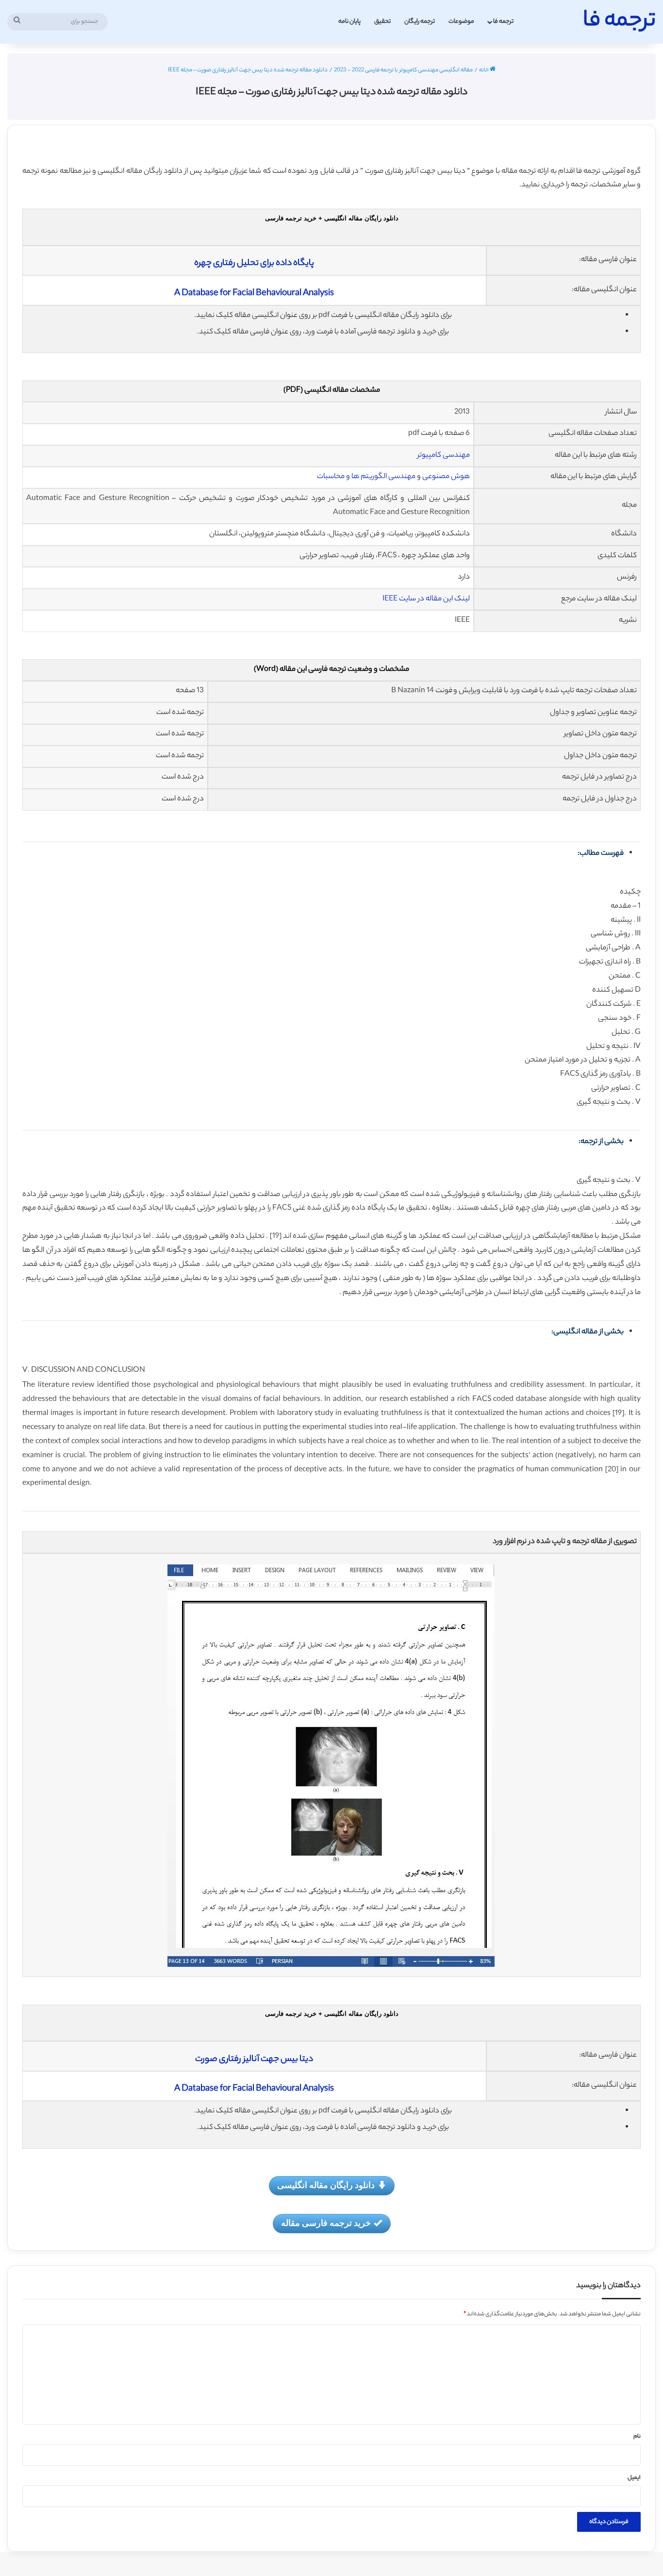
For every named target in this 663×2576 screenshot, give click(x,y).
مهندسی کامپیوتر (444, 456)
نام (637, 2437)
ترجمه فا (503, 22)
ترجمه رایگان (420, 22)
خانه (484, 70)
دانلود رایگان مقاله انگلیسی (326, 2185)
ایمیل (634, 2478)
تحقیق (382, 22)
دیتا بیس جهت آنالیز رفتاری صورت (254, 2060)
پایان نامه (349, 22)
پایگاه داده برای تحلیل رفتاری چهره (254, 264)
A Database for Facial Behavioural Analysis (254, 294)
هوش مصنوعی (446, 477)
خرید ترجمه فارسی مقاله (326, 2223)
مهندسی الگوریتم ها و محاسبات (366, 477)
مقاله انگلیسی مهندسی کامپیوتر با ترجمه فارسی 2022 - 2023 (403, 70)
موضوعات (461, 22)
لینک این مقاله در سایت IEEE (426, 599)
